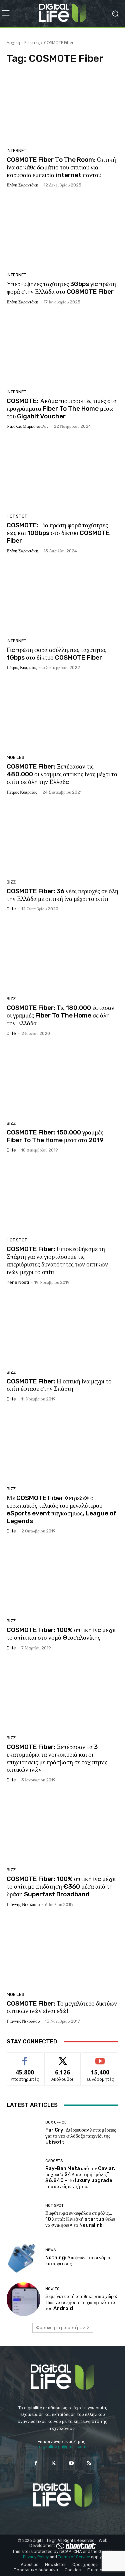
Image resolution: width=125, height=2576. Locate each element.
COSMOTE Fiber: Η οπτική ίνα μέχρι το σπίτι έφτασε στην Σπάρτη (59, 1385)
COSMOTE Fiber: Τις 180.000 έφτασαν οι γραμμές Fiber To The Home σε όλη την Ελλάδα (60, 1015)
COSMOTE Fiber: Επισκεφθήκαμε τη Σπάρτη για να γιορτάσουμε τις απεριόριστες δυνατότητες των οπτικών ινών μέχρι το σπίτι (57, 1260)
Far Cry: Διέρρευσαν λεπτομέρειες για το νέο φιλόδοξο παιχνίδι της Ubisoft (81, 2136)
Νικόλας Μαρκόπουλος (27, 426)
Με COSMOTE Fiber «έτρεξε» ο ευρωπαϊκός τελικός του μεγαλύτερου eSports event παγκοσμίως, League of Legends (61, 1509)
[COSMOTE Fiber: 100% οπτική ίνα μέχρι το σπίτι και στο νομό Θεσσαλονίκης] (62, 1578)
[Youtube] (71, 2463)
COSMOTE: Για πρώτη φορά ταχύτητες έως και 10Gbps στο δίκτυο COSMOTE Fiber (58, 533)
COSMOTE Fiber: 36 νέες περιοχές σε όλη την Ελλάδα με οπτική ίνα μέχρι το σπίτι (62, 895)
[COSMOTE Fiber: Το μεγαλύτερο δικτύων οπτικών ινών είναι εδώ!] (62, 1952)
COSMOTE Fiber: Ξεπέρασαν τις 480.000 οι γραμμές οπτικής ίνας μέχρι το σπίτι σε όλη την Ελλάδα (62, 774)
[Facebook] (36, 2463)
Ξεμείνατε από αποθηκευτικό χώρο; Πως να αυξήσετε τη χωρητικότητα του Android (81, 2302)
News (50, 2250)
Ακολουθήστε (62, 2058)
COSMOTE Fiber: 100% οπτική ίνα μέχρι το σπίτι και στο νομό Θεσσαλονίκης (61, 1634)
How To (52, 2289)
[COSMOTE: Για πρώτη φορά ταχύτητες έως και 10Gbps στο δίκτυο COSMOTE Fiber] (62, 474)
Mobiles (15, 757)
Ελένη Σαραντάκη (22, 185)
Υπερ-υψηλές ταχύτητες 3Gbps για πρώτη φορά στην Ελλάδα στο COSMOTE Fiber (61, 288)
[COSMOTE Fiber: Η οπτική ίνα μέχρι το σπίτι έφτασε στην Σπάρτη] (62, 1330)
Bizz (11, 882)
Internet (16, 151)
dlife (11, 909)
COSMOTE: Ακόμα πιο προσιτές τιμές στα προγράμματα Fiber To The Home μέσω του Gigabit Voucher (62, 409)
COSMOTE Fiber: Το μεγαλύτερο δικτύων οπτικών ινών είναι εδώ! (62, 2007)
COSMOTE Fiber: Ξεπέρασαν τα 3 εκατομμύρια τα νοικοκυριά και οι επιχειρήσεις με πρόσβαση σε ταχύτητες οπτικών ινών (57, 1758)
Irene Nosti (18, 1282)
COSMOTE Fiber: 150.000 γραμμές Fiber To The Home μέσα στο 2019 (55, 1136)
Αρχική (13, 43)
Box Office (56, 2122)
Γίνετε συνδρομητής (100, 2060)
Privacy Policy (36, 2557)
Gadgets (54, 2161)
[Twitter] (53, 2463)
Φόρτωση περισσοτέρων (60, 2328)
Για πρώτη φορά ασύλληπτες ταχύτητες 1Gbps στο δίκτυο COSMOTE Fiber (56, 654)
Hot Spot (17, 516)
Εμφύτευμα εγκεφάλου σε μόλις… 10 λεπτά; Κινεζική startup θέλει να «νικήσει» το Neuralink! (80, 2219)
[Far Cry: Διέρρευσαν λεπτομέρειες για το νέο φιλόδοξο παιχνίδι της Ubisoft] (23, 2133)
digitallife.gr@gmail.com (63, 2447)
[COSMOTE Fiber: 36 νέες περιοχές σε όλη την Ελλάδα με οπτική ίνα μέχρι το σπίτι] (62, 840)
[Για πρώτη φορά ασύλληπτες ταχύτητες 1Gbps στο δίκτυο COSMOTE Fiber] (62, 598)
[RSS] (89, 2463)
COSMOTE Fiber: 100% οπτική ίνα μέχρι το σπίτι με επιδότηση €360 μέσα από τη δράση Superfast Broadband (61, 1886)
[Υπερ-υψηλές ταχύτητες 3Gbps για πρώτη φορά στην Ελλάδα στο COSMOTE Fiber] (62, 232)
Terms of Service (74, 2557)
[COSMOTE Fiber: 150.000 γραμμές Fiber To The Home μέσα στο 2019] (62, 1081)
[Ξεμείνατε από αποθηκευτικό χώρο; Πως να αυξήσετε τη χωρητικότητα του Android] (23, 2299)
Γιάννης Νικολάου (23, 1905)
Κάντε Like (25, 2058)
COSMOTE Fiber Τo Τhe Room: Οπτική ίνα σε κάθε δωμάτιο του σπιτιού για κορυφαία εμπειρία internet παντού (61, 167)
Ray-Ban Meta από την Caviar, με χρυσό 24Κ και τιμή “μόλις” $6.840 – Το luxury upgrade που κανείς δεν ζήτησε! (80, 2177)
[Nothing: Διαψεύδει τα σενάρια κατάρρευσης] (23, 2258)
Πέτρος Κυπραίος (22, 667)
